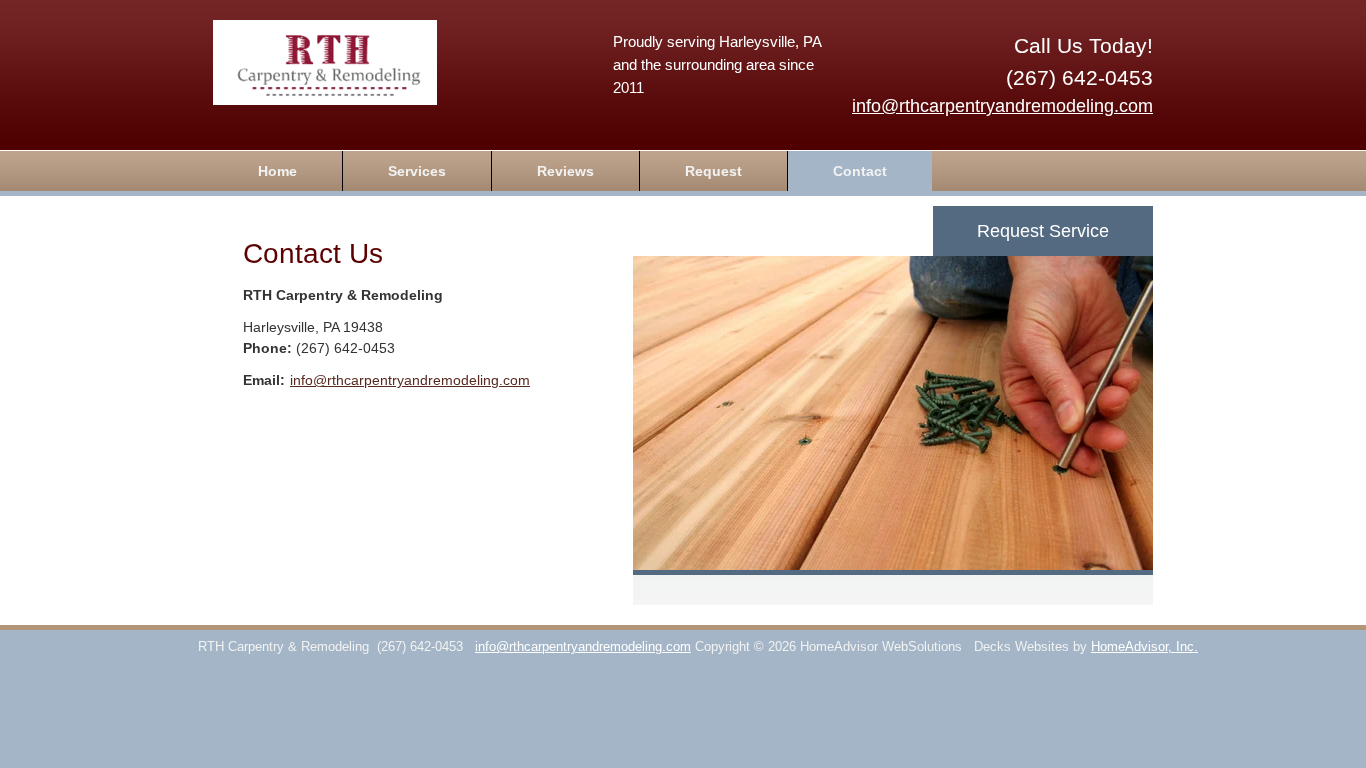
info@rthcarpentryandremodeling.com (1002, 106)
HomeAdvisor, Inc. (1144, 647)
